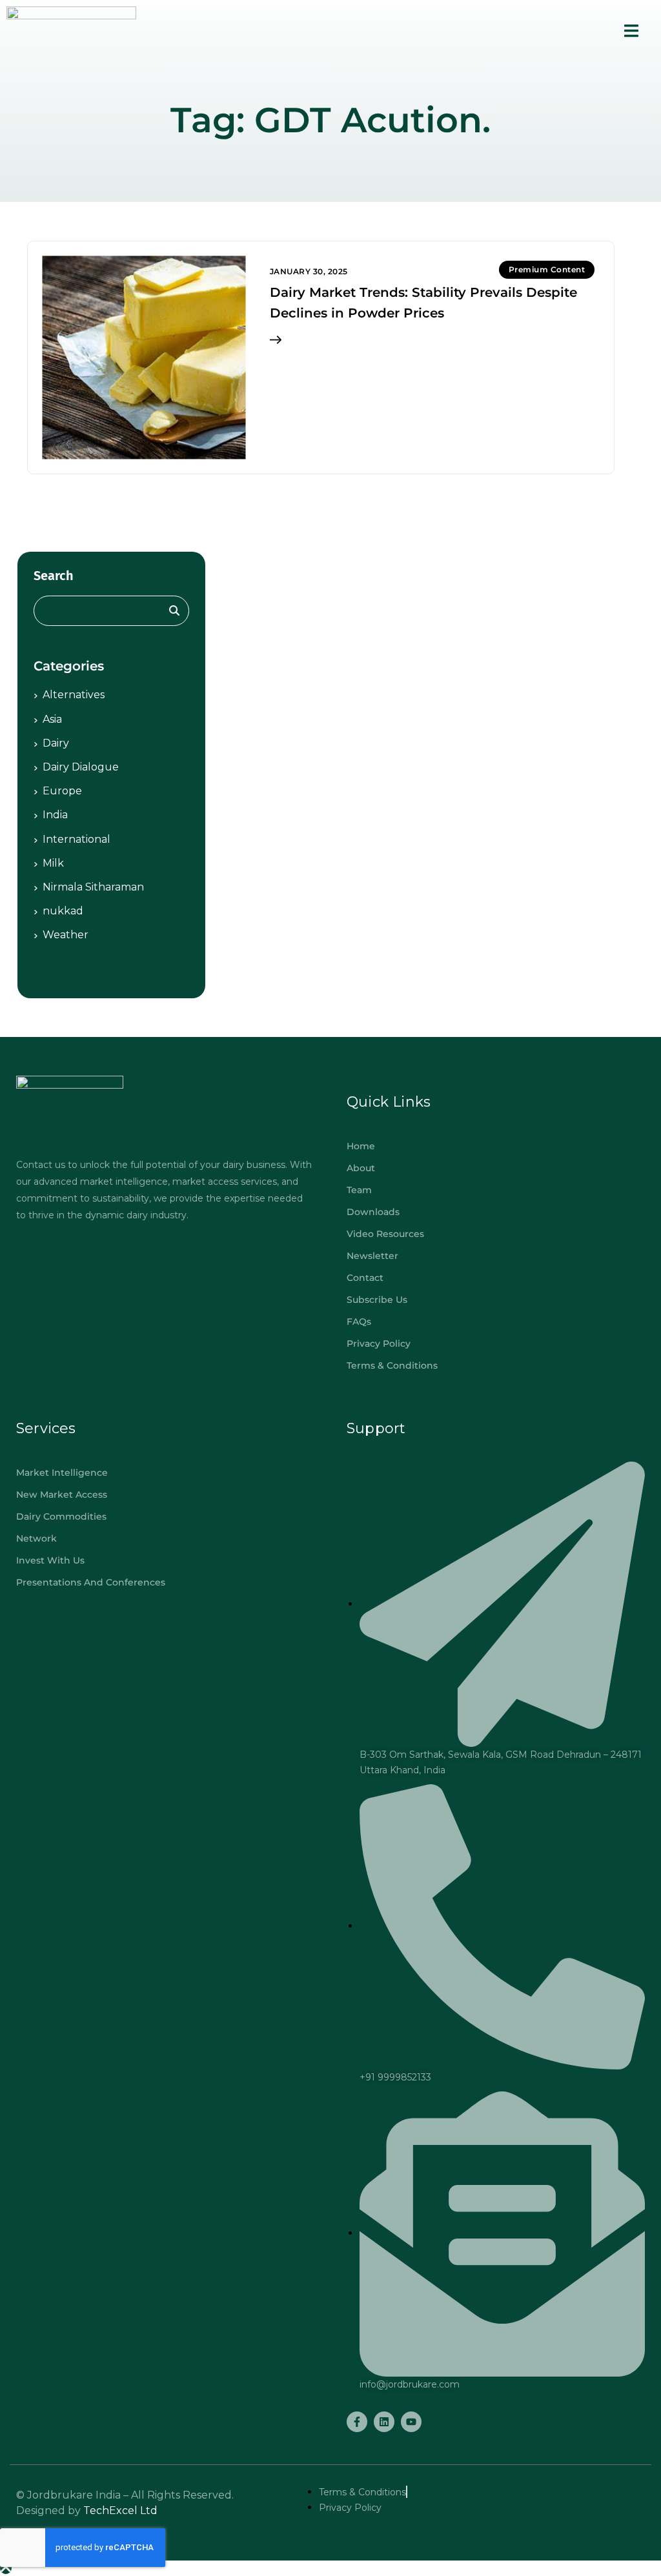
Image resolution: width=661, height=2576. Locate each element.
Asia (52, 719)
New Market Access (62, 1494)
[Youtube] (411, 2422)
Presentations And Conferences (91, 1582)
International (76, 839)
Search (54, 576)
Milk (53, 863)
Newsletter (372, 1256)
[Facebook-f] (357, 2422)
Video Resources (385, 1234)
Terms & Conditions (392, 1365)
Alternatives (74, 695)
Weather (66, 935)
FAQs (359, 1322)
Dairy (56, 743)
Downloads (373, 1212)
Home (361, 1146)
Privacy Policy (379, 1343)
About (361, 1168)
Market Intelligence (62, 1473)
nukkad (63, 911)
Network (36, 1538)
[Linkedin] (384, 2422)
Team (359, 1190)
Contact (365, 1278)
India (55, 815)
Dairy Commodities (61, 1516)
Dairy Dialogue (81, 767)
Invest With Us (50, 1560)
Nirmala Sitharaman (93, 887)
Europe (62, 791)
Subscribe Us (377, 1300)
